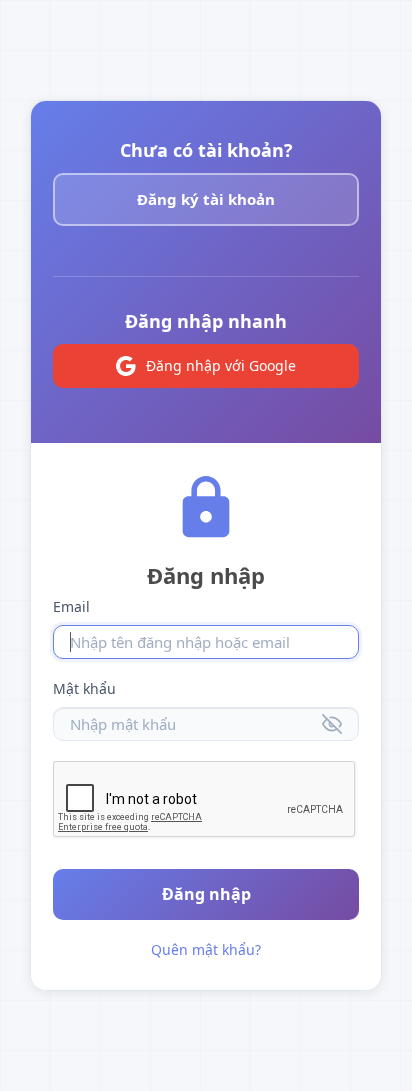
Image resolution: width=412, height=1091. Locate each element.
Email (71, 606)
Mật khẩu (84, 688)
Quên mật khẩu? (206, 949)
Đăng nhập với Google (221, 365)
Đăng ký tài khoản (206, 199)
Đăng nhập (206, 894)
